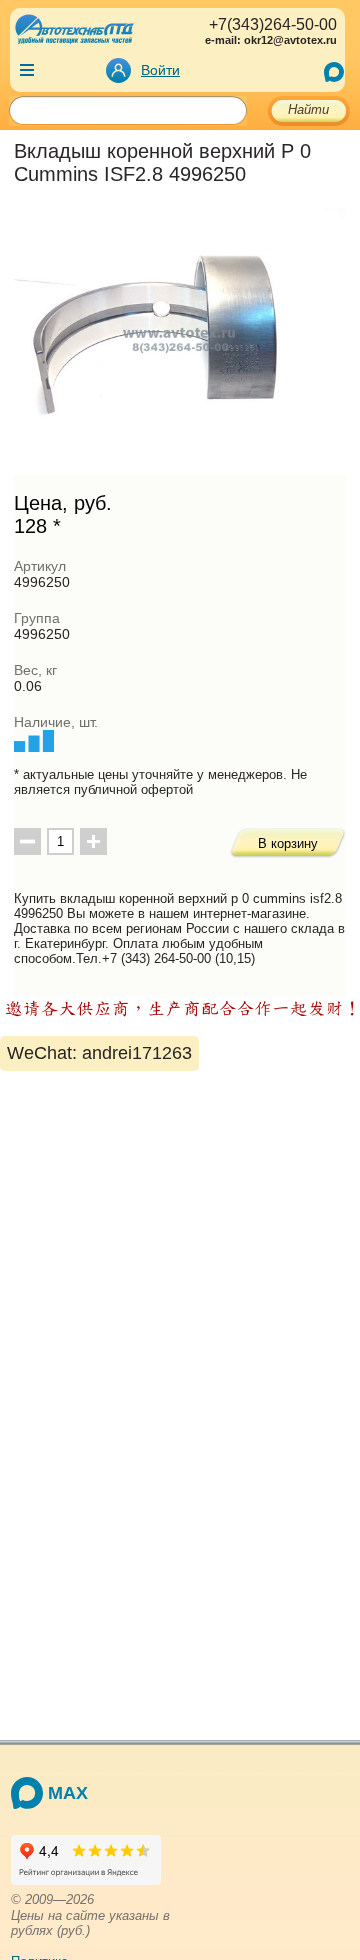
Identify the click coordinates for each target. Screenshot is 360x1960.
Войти (160, 70)
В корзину (288, 843)
